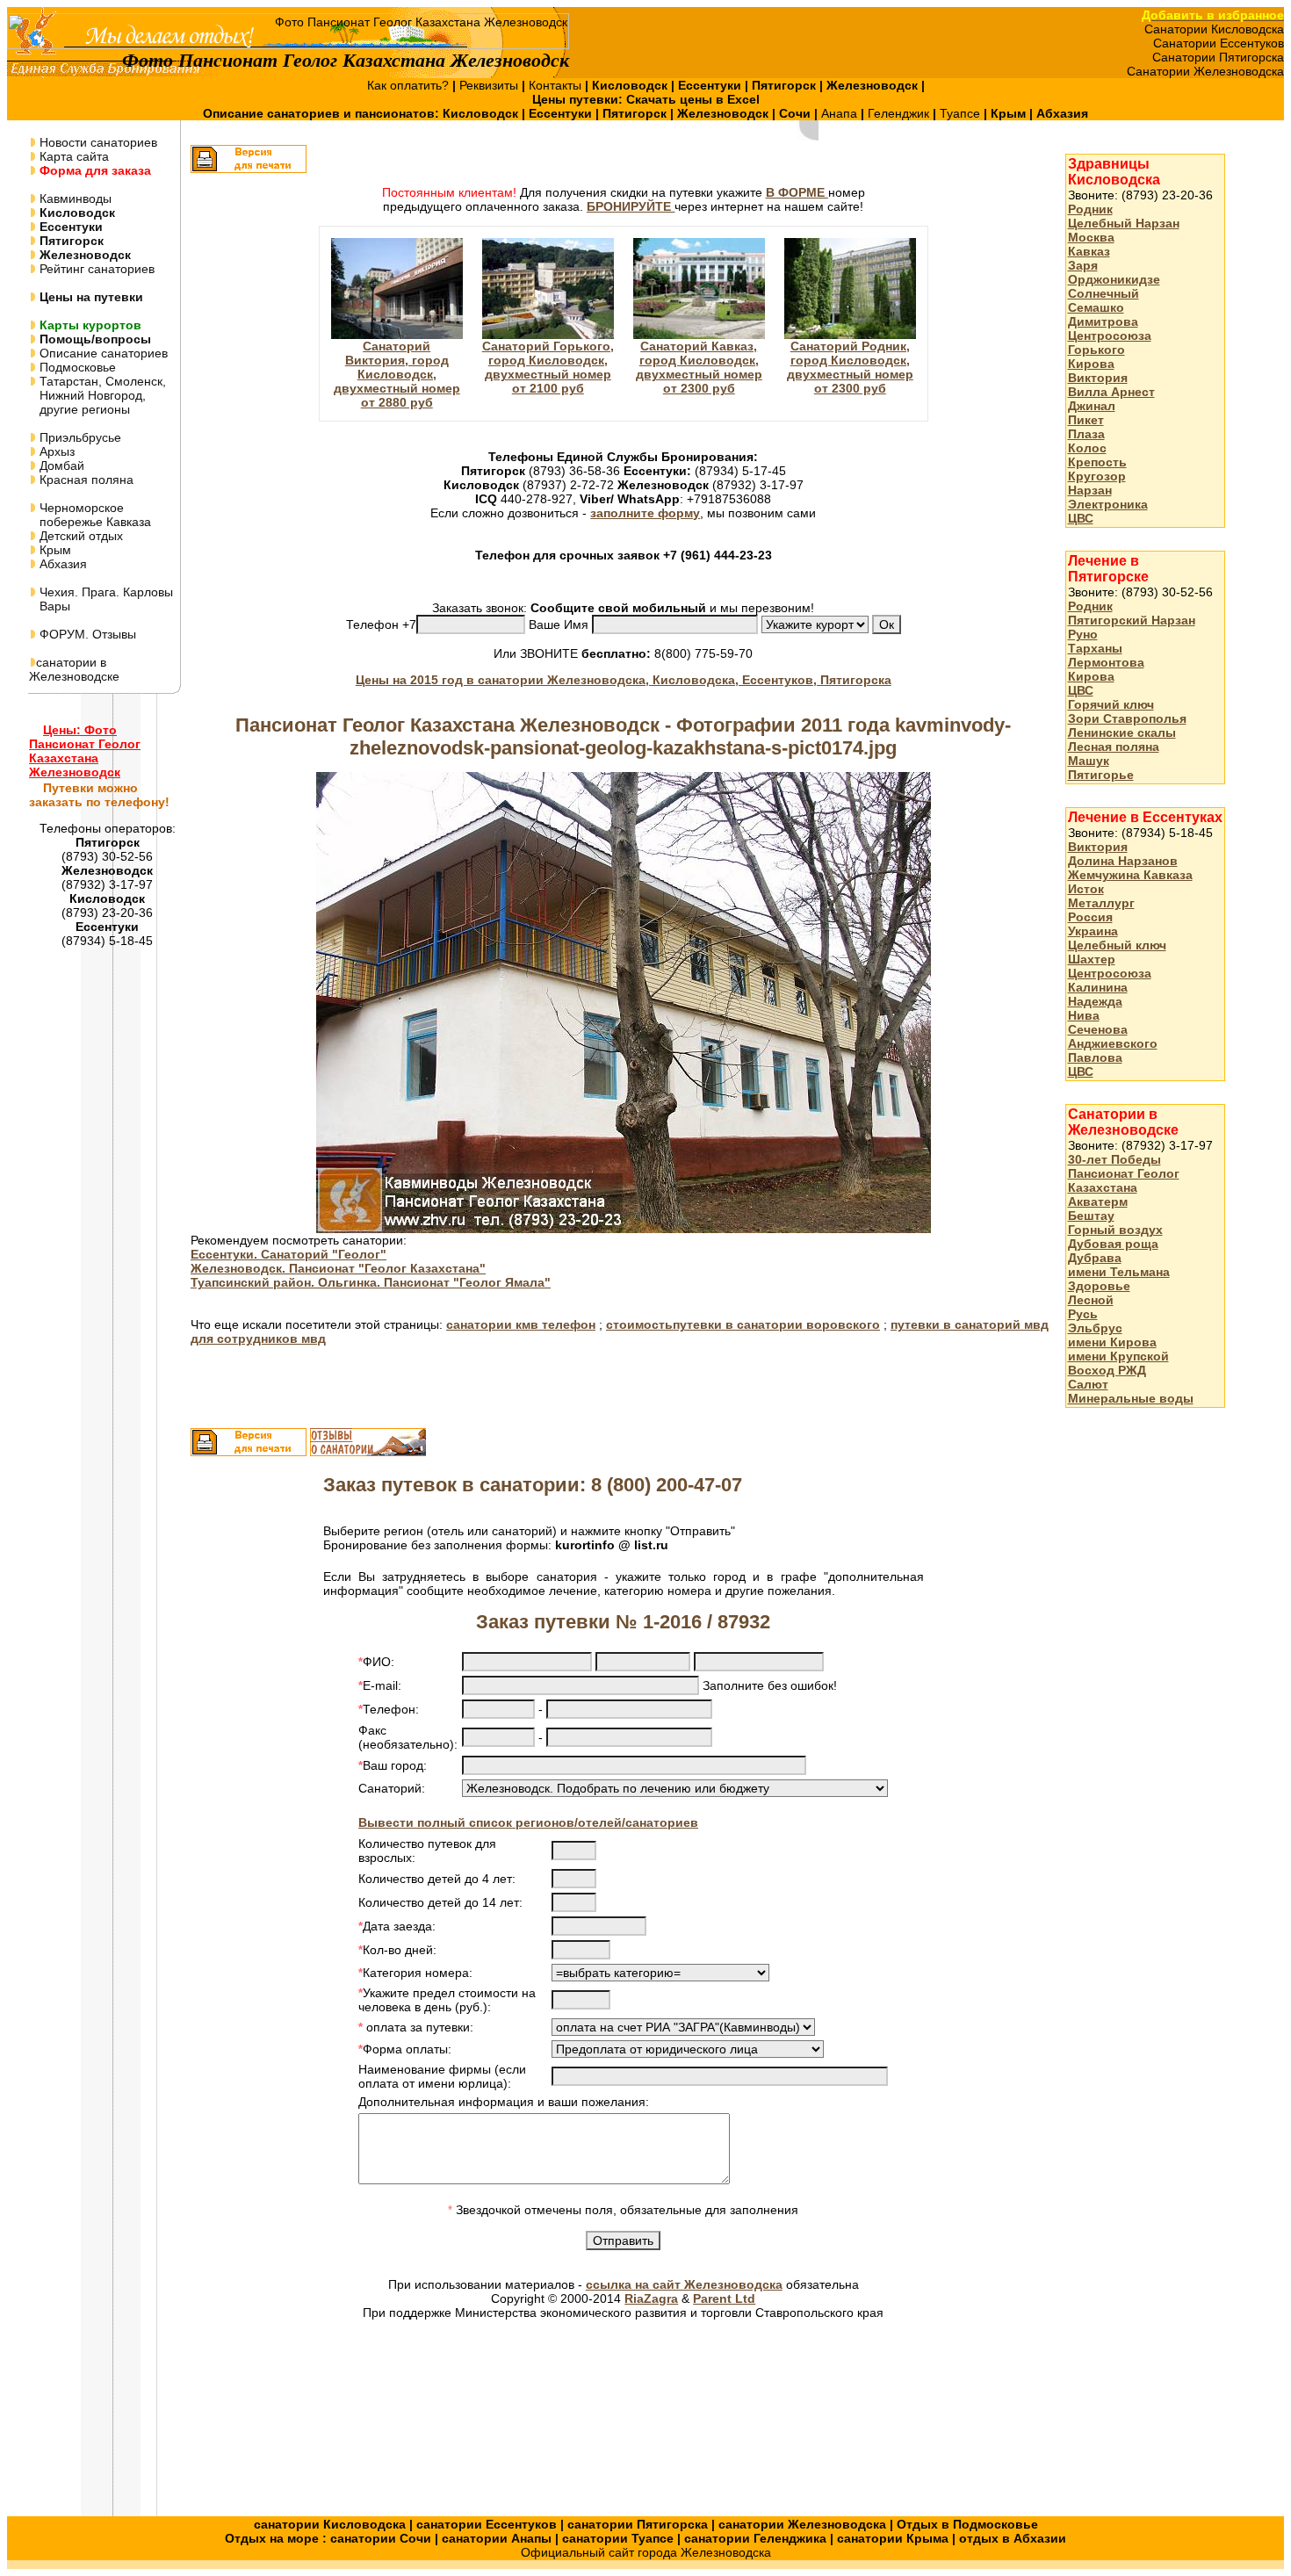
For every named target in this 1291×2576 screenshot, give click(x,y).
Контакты (557, 85)
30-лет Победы (1114, 1159)
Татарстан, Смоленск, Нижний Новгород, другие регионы (97, 395)
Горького (1096, 350)
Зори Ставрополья (1127, 718)
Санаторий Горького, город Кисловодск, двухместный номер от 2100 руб (548, 367)
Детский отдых (79, 536)
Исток (1086, 889)
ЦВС (1081, 518)
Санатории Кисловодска (1214, 29)
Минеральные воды (1131, 1398)
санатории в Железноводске (74, 669)
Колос (1087, 448)
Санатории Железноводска (1205, 71)
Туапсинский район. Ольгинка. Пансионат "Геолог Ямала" (371, 1282)
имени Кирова (1112, 1342)
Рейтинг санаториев (95, 269)
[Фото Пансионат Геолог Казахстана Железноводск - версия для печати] (249, 169)
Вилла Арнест (1111, 392)
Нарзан (1090, 490)
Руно (1083, 634)
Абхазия (61, 564)
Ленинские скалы (1122, 732)
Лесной (1091, 1300)
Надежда (1095, 1001)
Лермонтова (1106, 662)
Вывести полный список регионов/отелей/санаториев (528, 1822)
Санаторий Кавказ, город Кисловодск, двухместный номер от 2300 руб (699, 367)
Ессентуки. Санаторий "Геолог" (288, 1254)
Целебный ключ (1117, 945)
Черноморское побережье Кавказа (90, 515)
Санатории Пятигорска (1218, 57)
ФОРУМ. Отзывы (86, 634)
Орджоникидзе (1114, 279)
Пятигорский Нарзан (1132, 620)
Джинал (1092, 406)
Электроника (1108, 504)
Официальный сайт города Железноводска (646, 2552)
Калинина (1098, 987)
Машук (1089, 761)
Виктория (1098, 378)
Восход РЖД (1107, 1370)
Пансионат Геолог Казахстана (1124, 1180)
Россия (1090, 917)
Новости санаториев (97, 142)
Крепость (1097, 462)
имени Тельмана (1119, 1272)
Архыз (55, 451)
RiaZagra (651, 2298)
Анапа (841, 113)
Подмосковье (76, 367)
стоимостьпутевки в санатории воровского (743, 1324)
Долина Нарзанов (1123, 861)
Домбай (60, 465)
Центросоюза (1110, 336)
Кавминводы (74, 198)
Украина (1093, 931)
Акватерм (1098, 1201)
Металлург (1101, 903)
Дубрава (1095, 1258)
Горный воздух (1115, 1230)
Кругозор (1097, 476)
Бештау (1091, 1216)
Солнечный (1103, 293)
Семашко (1096, 307)
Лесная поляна (1114, 747)
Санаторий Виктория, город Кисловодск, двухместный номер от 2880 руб (397, 374)
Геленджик (900, 113)
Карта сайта (72, 156)
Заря (1083, 265)
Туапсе (960, 113)
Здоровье (1099, 1286)
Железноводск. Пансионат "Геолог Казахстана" (338, 1268)
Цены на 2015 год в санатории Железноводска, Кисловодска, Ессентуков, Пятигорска (624, 680)
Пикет (1086, 420)
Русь (1083, 1314)
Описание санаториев (102, 353)
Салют (1088, 1384)
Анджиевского (1113, 1043)
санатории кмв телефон (521, 1324)
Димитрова (1103, 321)
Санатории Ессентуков (1219, 43)
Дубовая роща (1113, 1244)
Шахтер (1092, 959)
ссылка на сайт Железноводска (684, 2284)
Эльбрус (1095, 1328)
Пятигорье (1101, 775)
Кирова (1091, 364)
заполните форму (645, 513)
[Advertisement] (1136, 1699)
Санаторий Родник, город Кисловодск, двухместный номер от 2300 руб (850, 367)
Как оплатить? (410, 85)
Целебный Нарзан (1124, 223)
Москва (1091, 237)
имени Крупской (1118, 1356)
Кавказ (1089, 251)
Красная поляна (85, 480)
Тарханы (1095, 648)
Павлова (1095, 1057)
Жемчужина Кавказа (1130, 875)
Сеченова (1098, 1029)
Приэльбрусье (79, 437)
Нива (1084, 1015)
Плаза (1086, 434)
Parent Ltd (724, 2298)
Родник (1090, 209)
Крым (54, 550)
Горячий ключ (1111, 704)
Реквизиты (490, 85)
